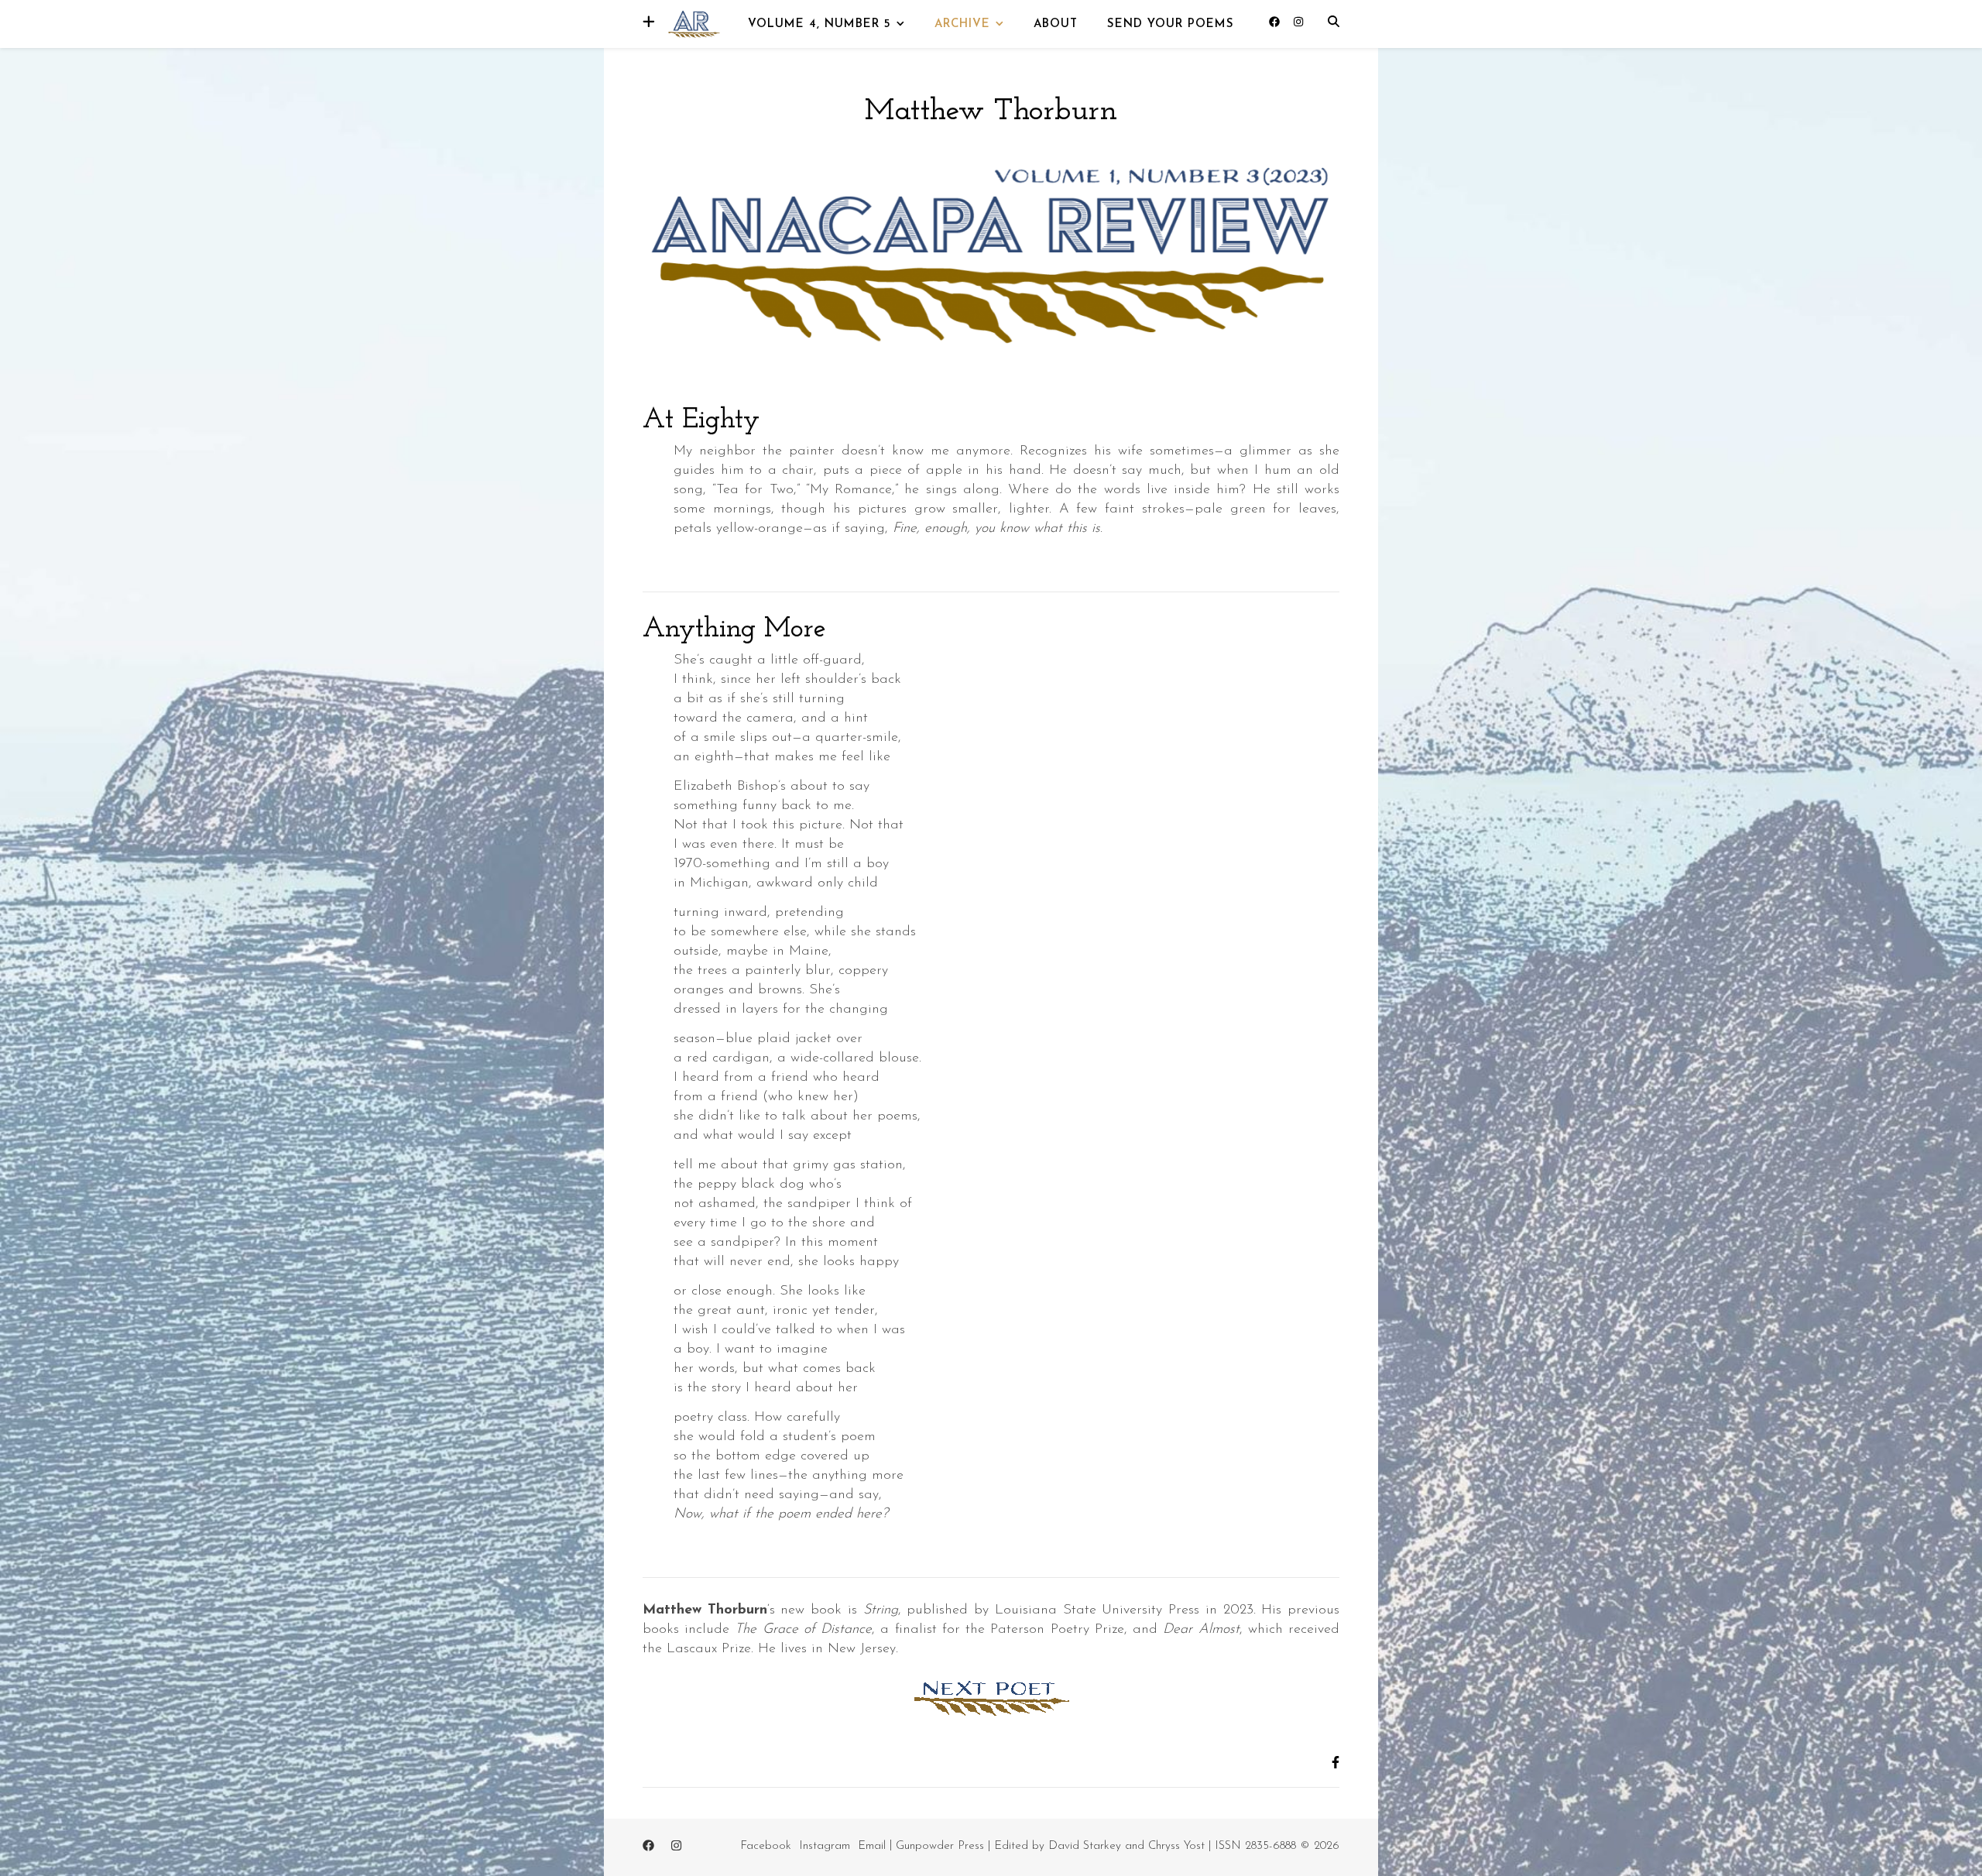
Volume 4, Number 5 (820, 24)
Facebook (766, 1846)
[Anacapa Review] (693, 23)
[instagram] (1298, 23)
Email (872, 1846)
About (1056, 24)
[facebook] (1276, 23)
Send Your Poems (1171, 24)
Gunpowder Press (940, 1846)
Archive (962, 24)
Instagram (825, 1846)
